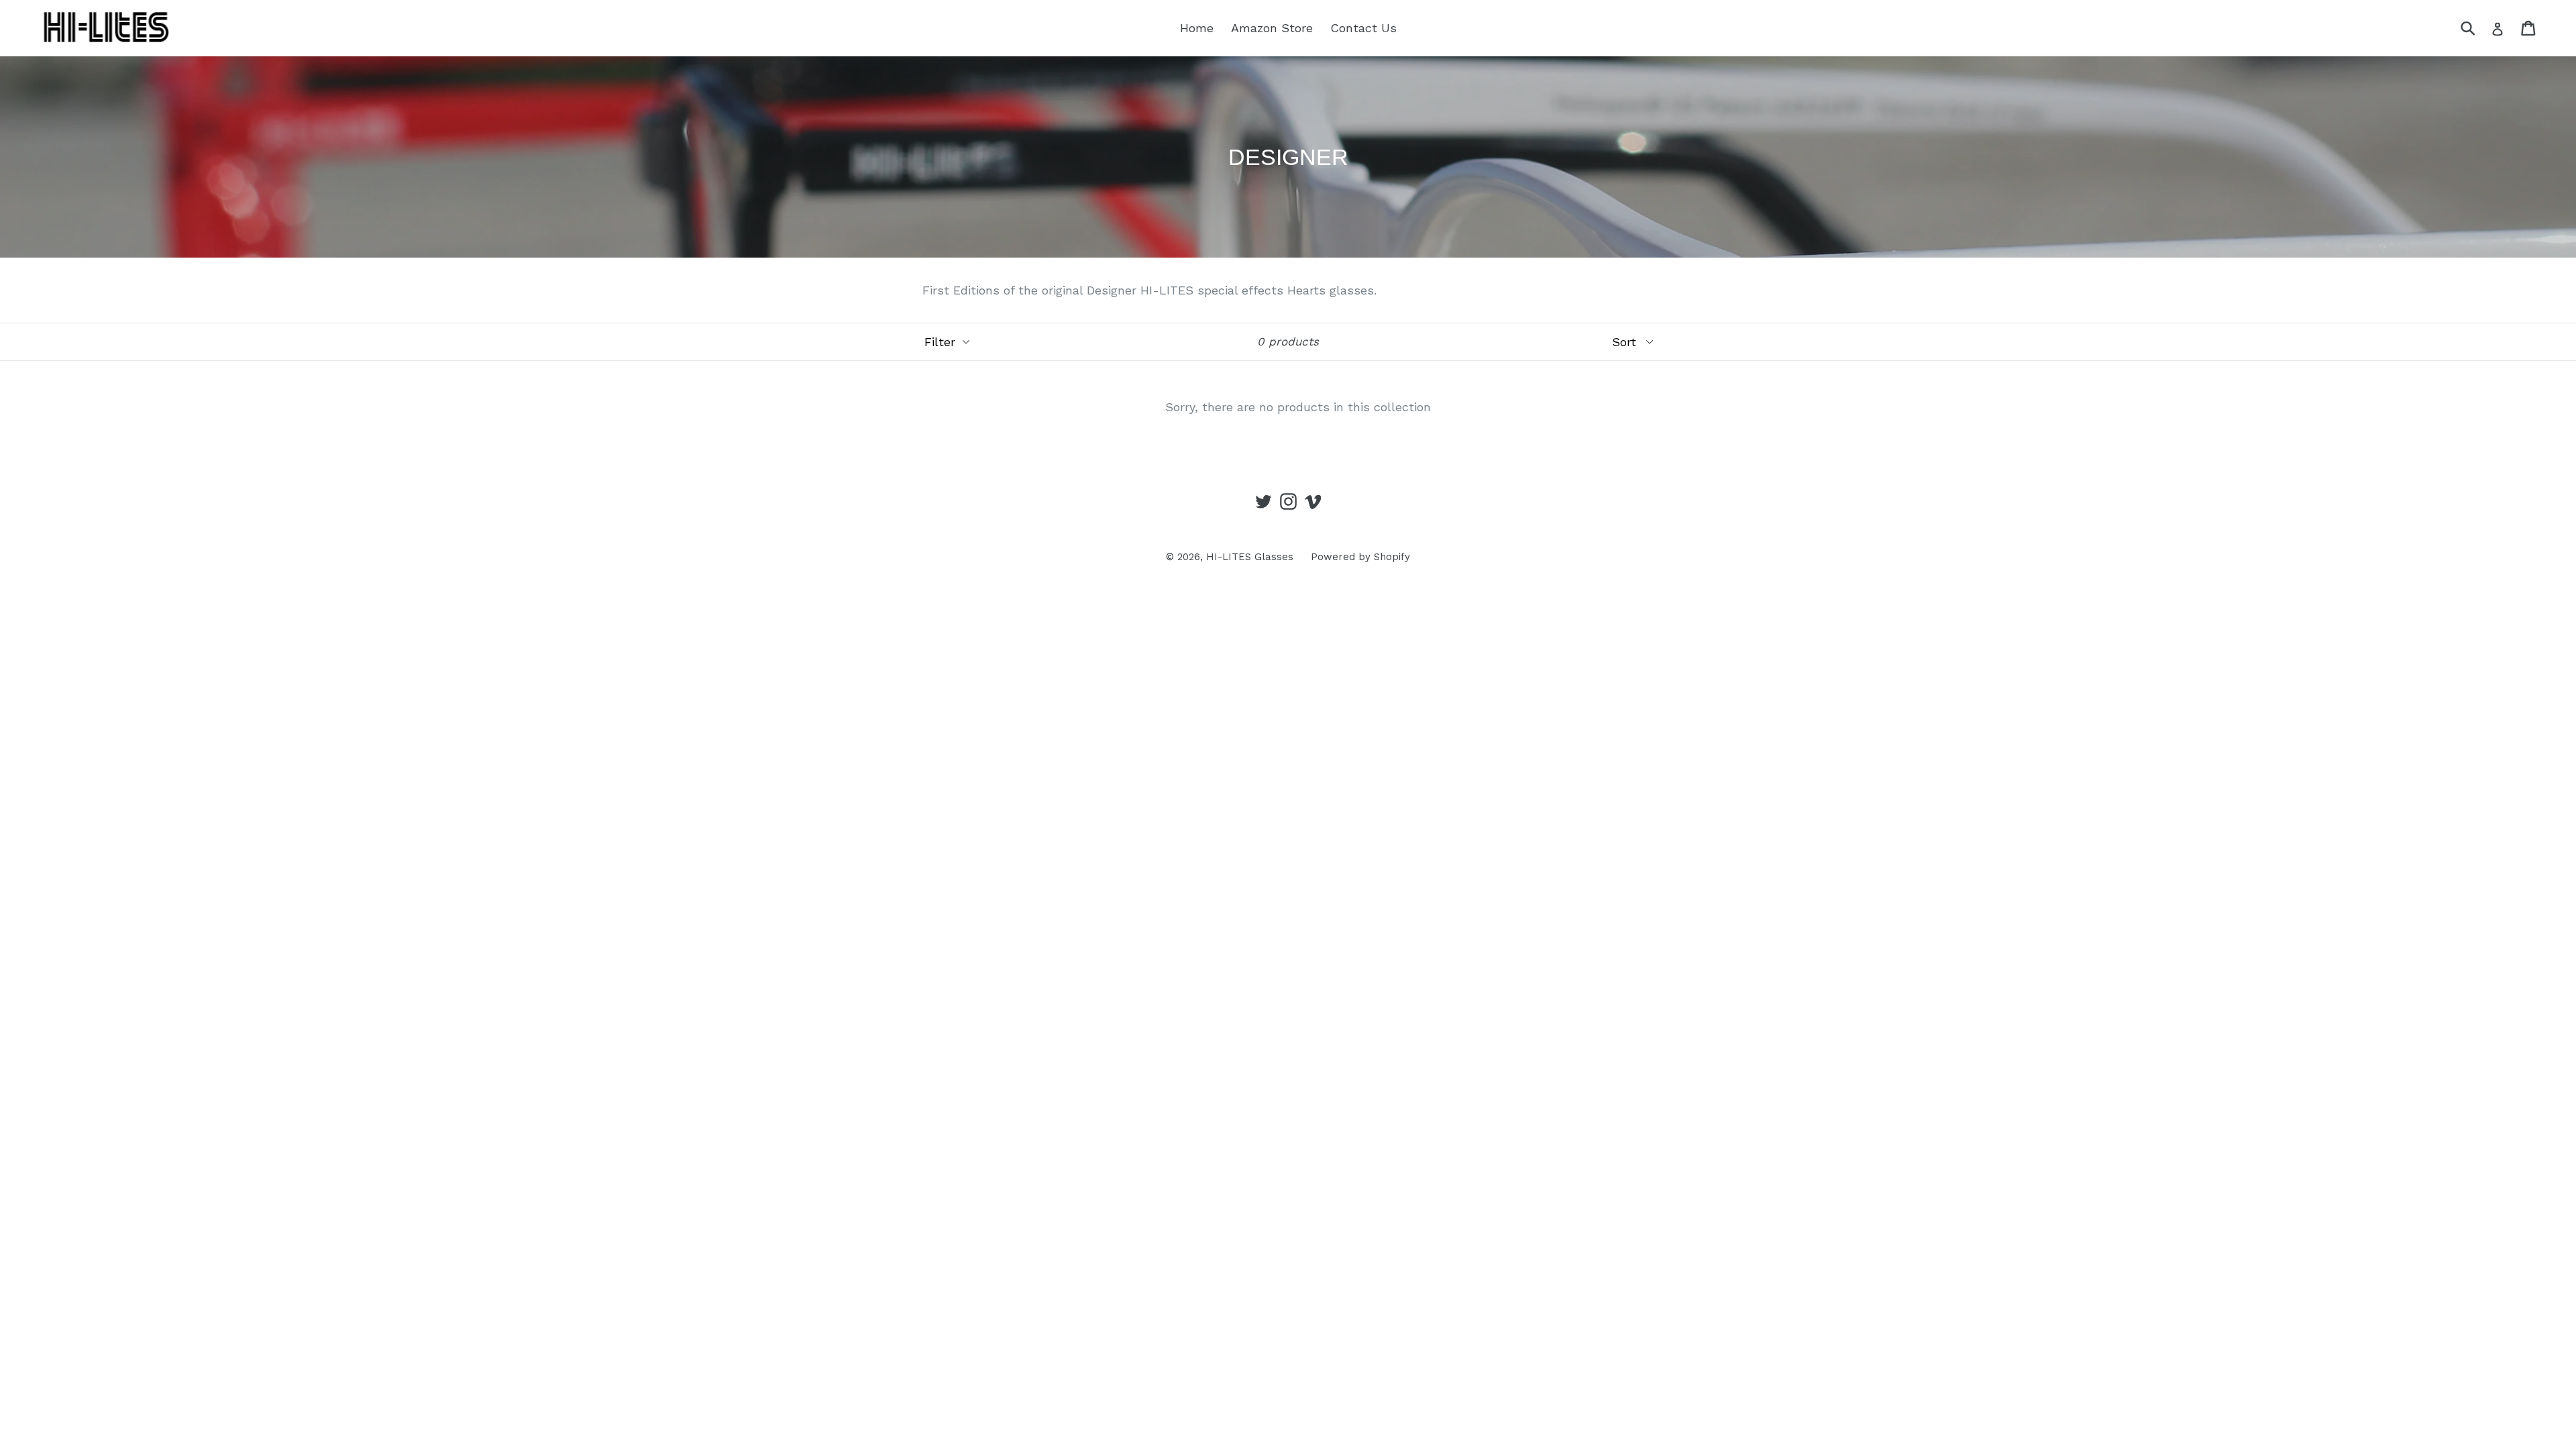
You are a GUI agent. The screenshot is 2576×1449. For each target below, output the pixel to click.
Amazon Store (1272, 28)
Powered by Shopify (1360, 557)
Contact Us (1363, 28)
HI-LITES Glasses (1250, 557)
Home (1197, 28)
